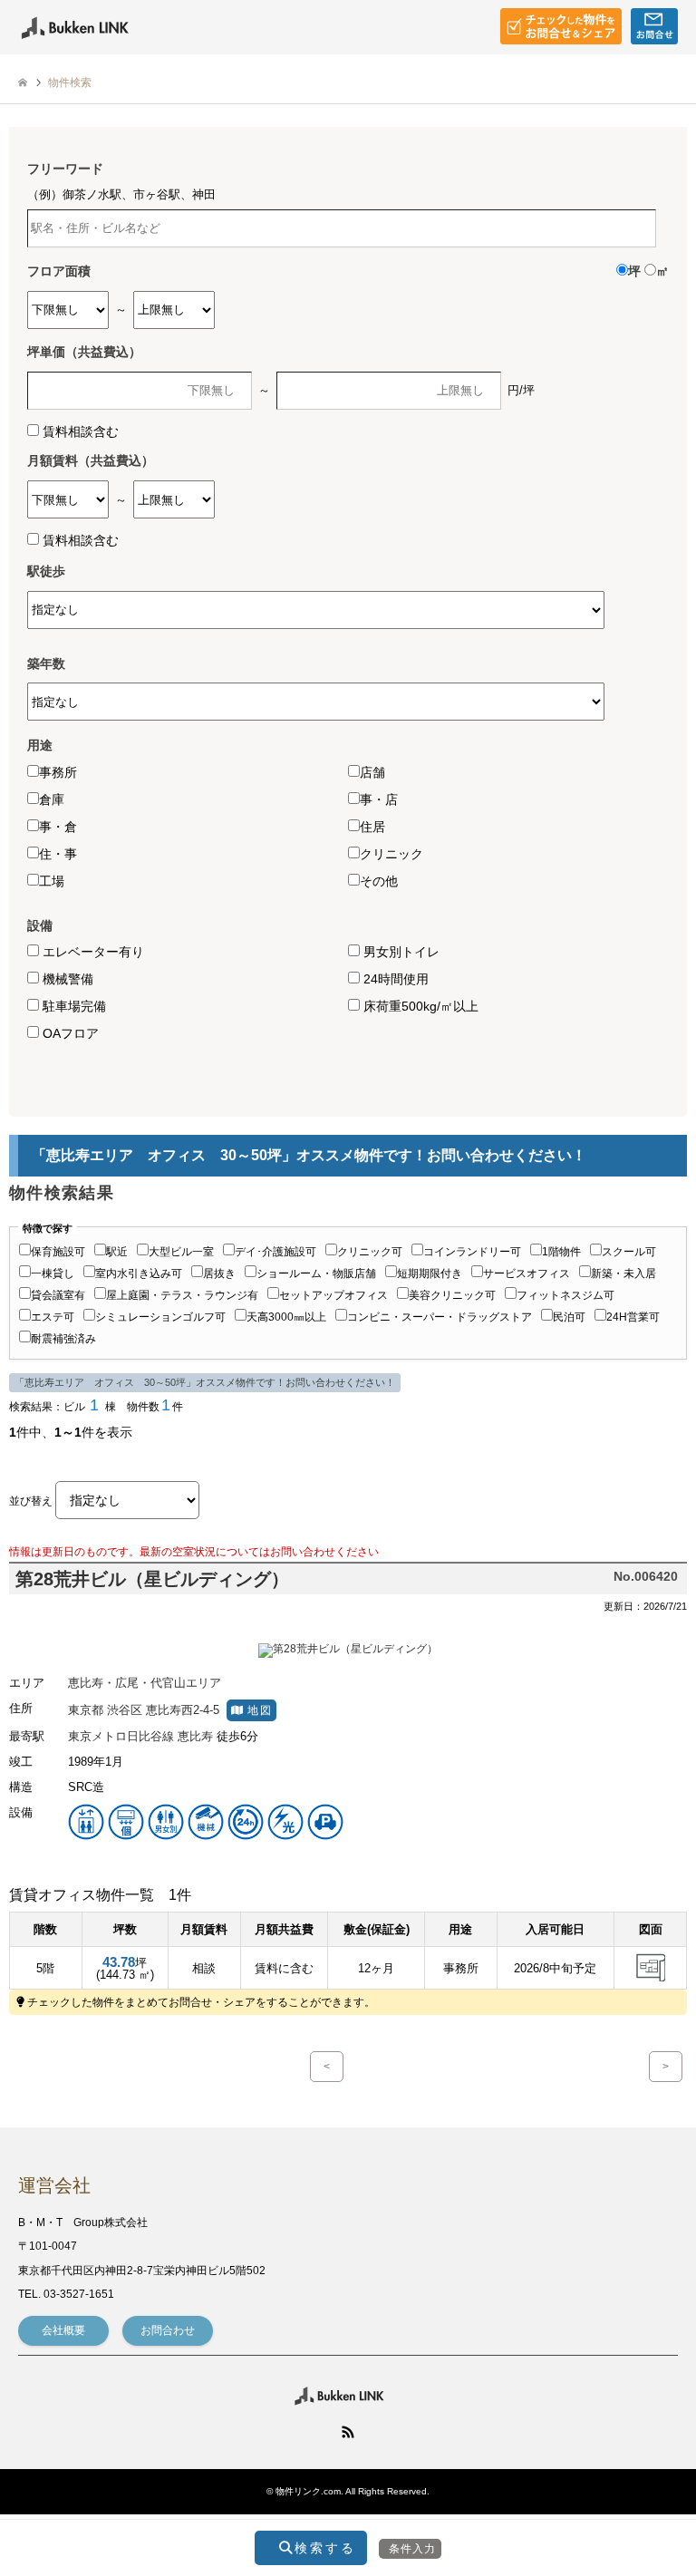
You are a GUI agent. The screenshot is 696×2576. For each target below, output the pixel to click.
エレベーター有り (92, 952)
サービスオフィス (527, 1273)
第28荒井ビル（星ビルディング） (152, 1579)
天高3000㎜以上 (286, 1317)
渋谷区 (125, 1710)
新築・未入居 (623, 1273)
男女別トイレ (400, 952)
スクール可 (629, 1252)
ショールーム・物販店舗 (316, 1273)
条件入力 (413, 2549)
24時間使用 (394, 979)
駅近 (117, 1252)
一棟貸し (53, 1273)
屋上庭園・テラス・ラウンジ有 (182, 1295)
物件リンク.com (308, 2491)
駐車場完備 (72, 1006)
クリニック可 (370, 1252)
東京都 (86, 1710)
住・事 (58, 854)
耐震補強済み (63, 1339)
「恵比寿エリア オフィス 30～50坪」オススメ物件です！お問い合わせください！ (205, 1382)
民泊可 (569, 1317)
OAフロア (69, 1033)
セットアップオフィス (333, 1295)
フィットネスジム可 (565, 1295)
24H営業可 (633, 1317)
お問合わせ (168, 2330)
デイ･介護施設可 (275, 1252)
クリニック (391, 854)
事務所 (58, 772)
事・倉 (58, 827)
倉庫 (52, 799)
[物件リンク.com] (86, 27)
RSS (348, 2432)
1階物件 (561, 1252)
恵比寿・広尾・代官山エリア (145, 1683)
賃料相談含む (81, 431)
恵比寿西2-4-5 (183, 1710)
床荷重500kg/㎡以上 (419, 1006)
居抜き (219, 1273)
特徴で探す (48, 1229)
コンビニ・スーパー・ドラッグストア (440, 1317)
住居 (372, 827)
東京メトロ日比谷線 (121, 1736)
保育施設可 (58, 1252)
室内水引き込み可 (139, 1273)
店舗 (372, 772)
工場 (52, 881)
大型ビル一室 (181, 1252)
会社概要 (63, 2330)
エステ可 (53, 1317)
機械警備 (66, 979)
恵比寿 (195, 1736)
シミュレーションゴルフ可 (160, 1317)
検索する (322, 2548)
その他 (379, 881)
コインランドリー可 (472, 1252)
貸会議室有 (58, 1295)
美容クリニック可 (452, 1295)
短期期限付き (430, 1273)
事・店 (379, 799)
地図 (258, 1710)
